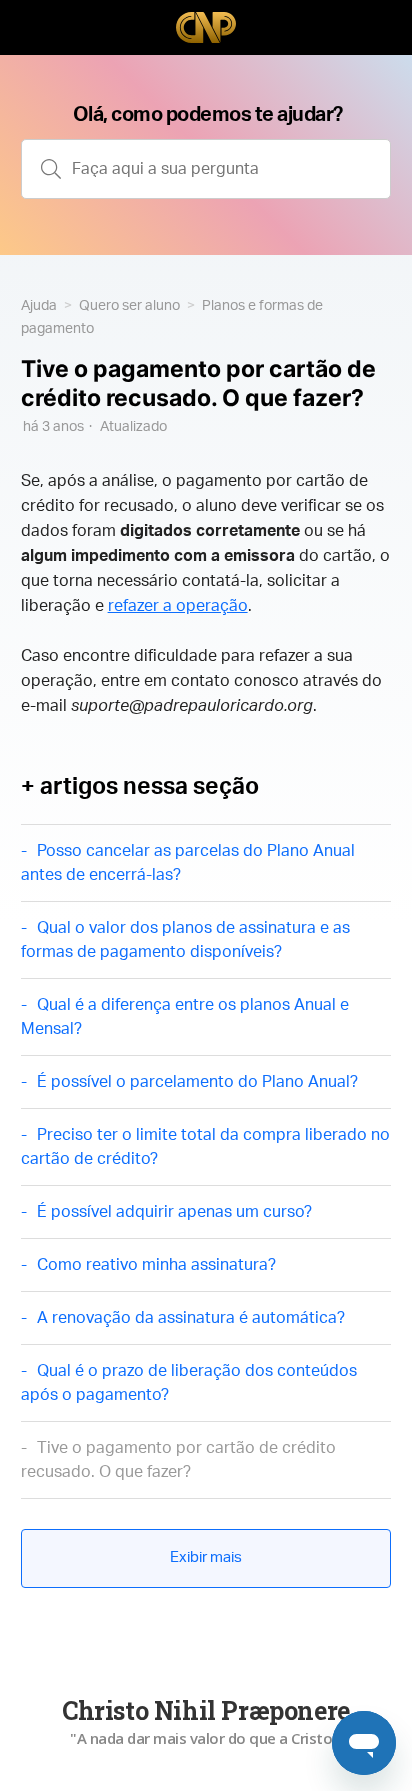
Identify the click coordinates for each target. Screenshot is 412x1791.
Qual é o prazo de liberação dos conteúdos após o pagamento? (189, 1383)
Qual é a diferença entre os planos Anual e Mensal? (185, 1017)
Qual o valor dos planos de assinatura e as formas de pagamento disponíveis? (185, 940)
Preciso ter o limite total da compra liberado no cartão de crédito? (205, 1147)
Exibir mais (206, 1557)
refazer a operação (178, 606)
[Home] (206, 27)
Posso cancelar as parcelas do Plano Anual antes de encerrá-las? (188, 863)
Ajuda (39, 306)
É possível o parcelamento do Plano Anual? (197, 1082)
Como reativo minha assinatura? (156, 1265)
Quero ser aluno (129, 306)
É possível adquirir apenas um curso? (174, 1212)
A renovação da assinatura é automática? (191, 1318)
